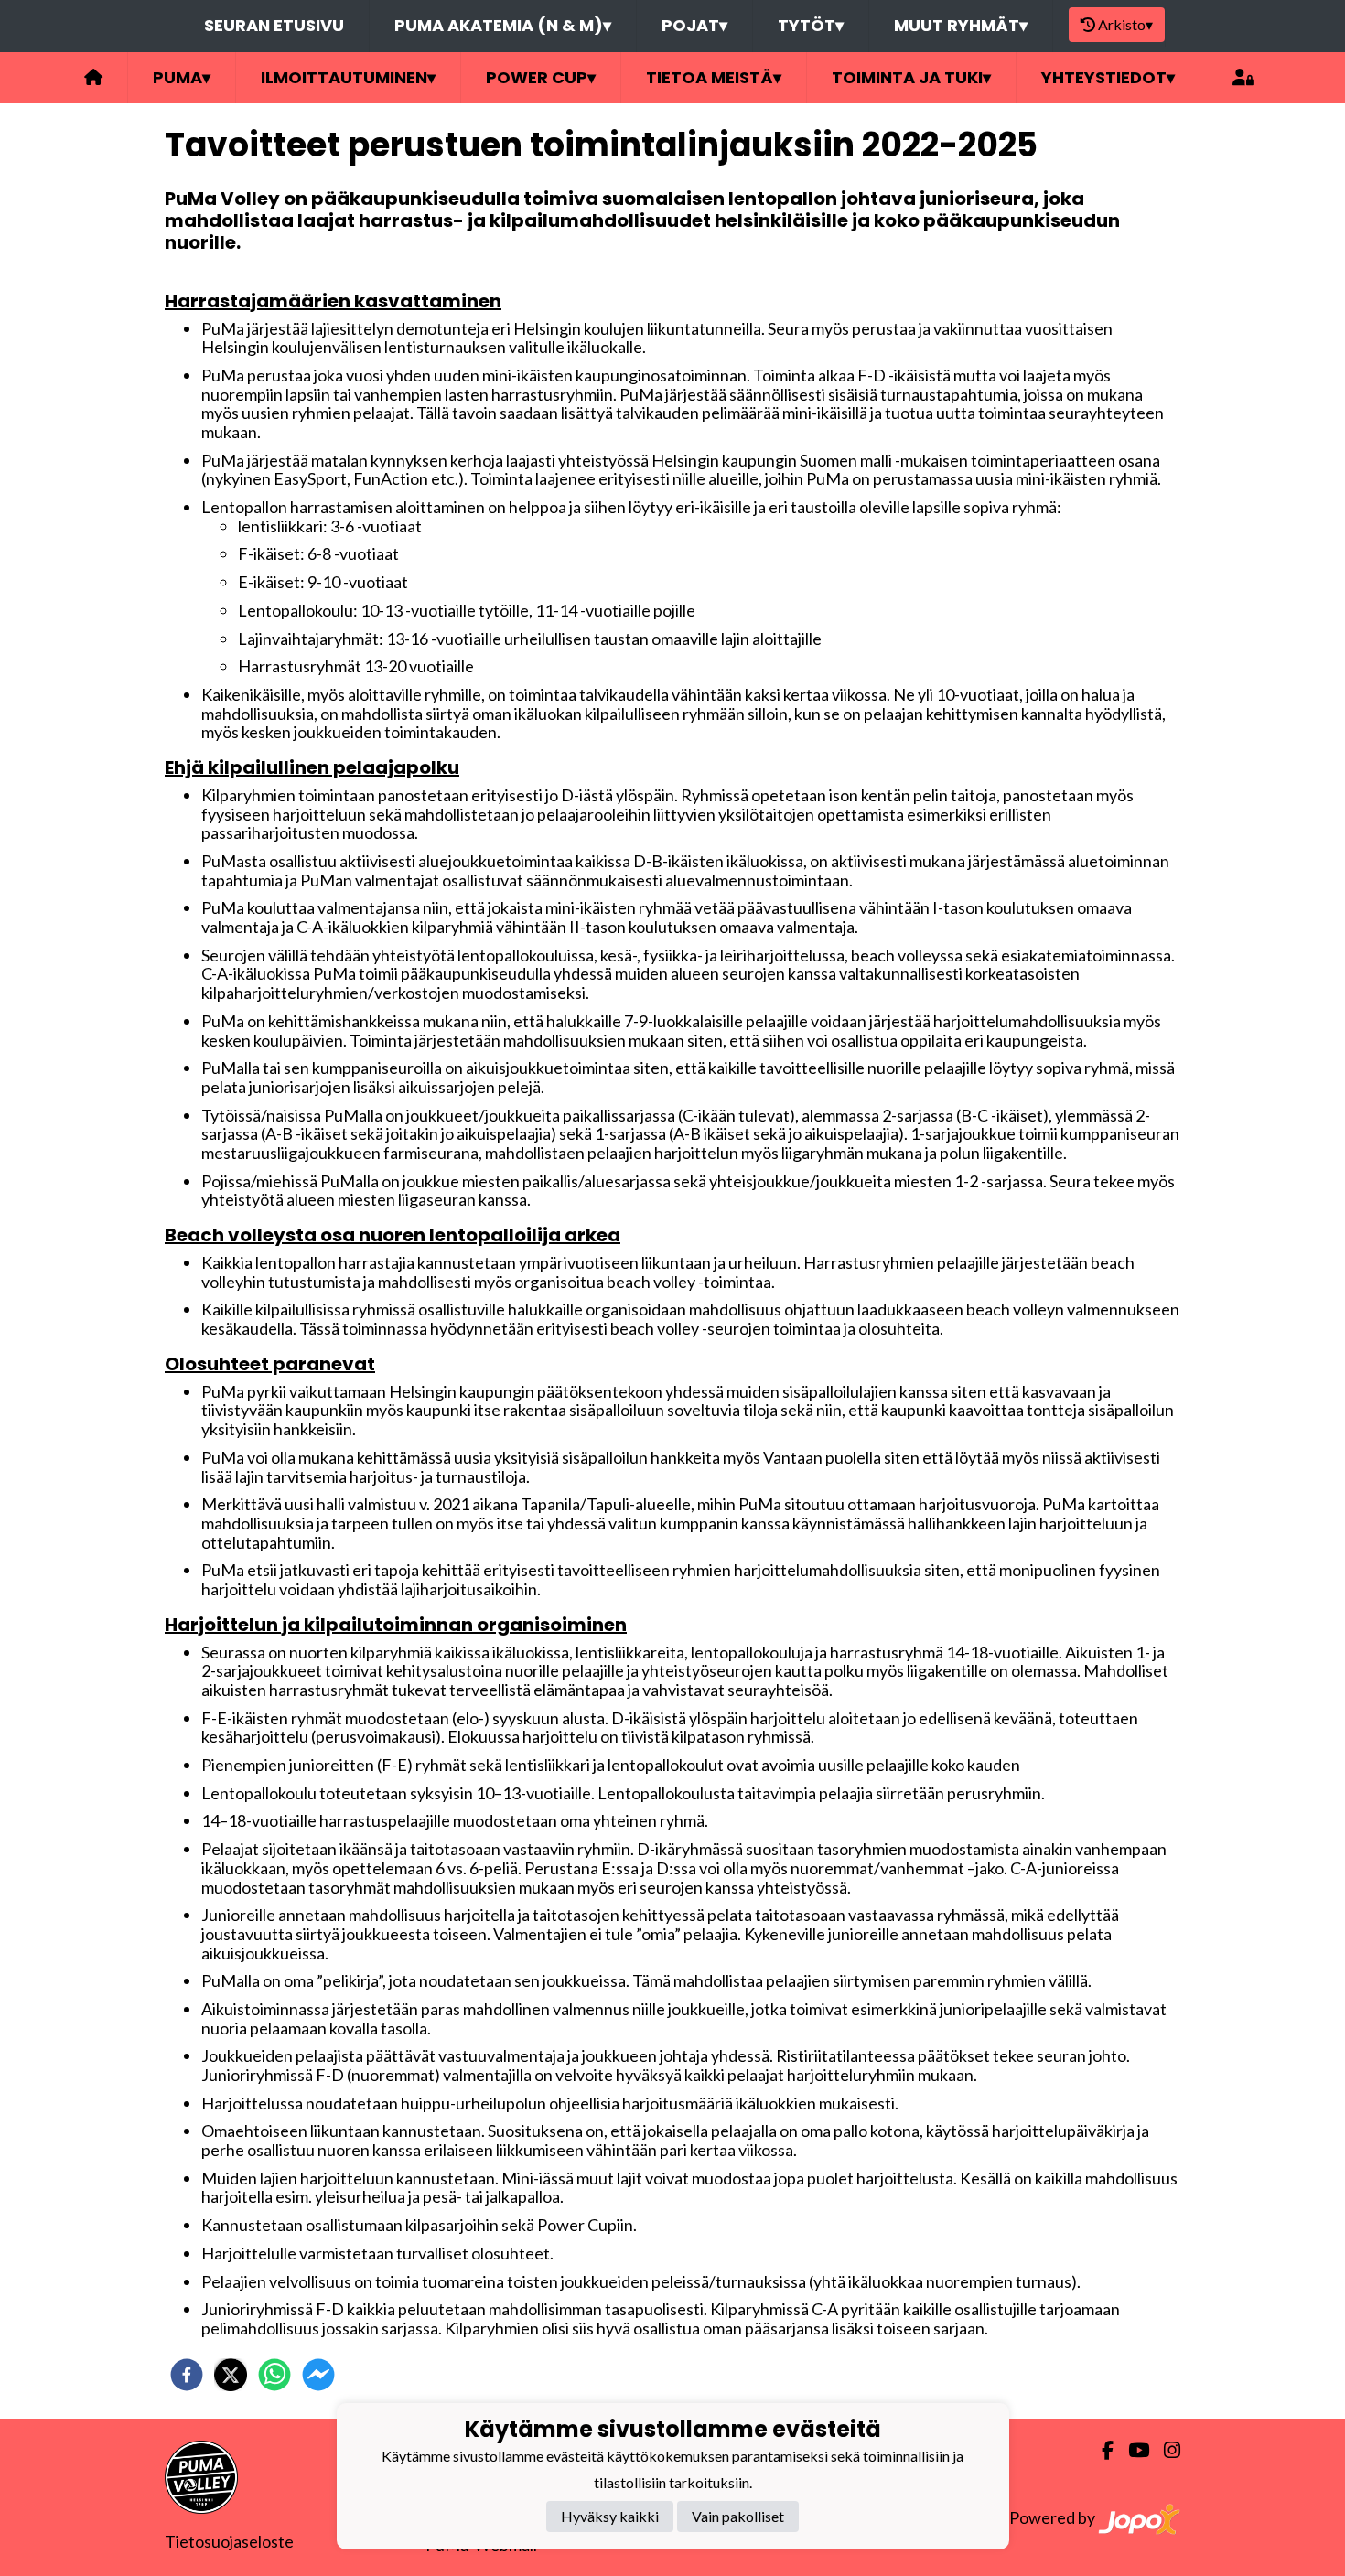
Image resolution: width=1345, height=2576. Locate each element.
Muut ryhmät (961, 25)
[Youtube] (1131, 2450)
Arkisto (1125, 24)
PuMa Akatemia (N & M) (503, 25)
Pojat (694, 25)
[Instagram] (1165, 2450)
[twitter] (231, 2375)
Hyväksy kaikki (610, 2516)
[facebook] (187, 2375)
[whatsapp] (274, 2375)
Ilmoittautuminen (348, 77)
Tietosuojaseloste (229, 2541)
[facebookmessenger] (318, 2375)
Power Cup (541, 77)
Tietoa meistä (714, 77)
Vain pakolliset (738, 2516)
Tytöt (811, 25)
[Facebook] (1100, 2450)
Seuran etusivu (274, 25)
